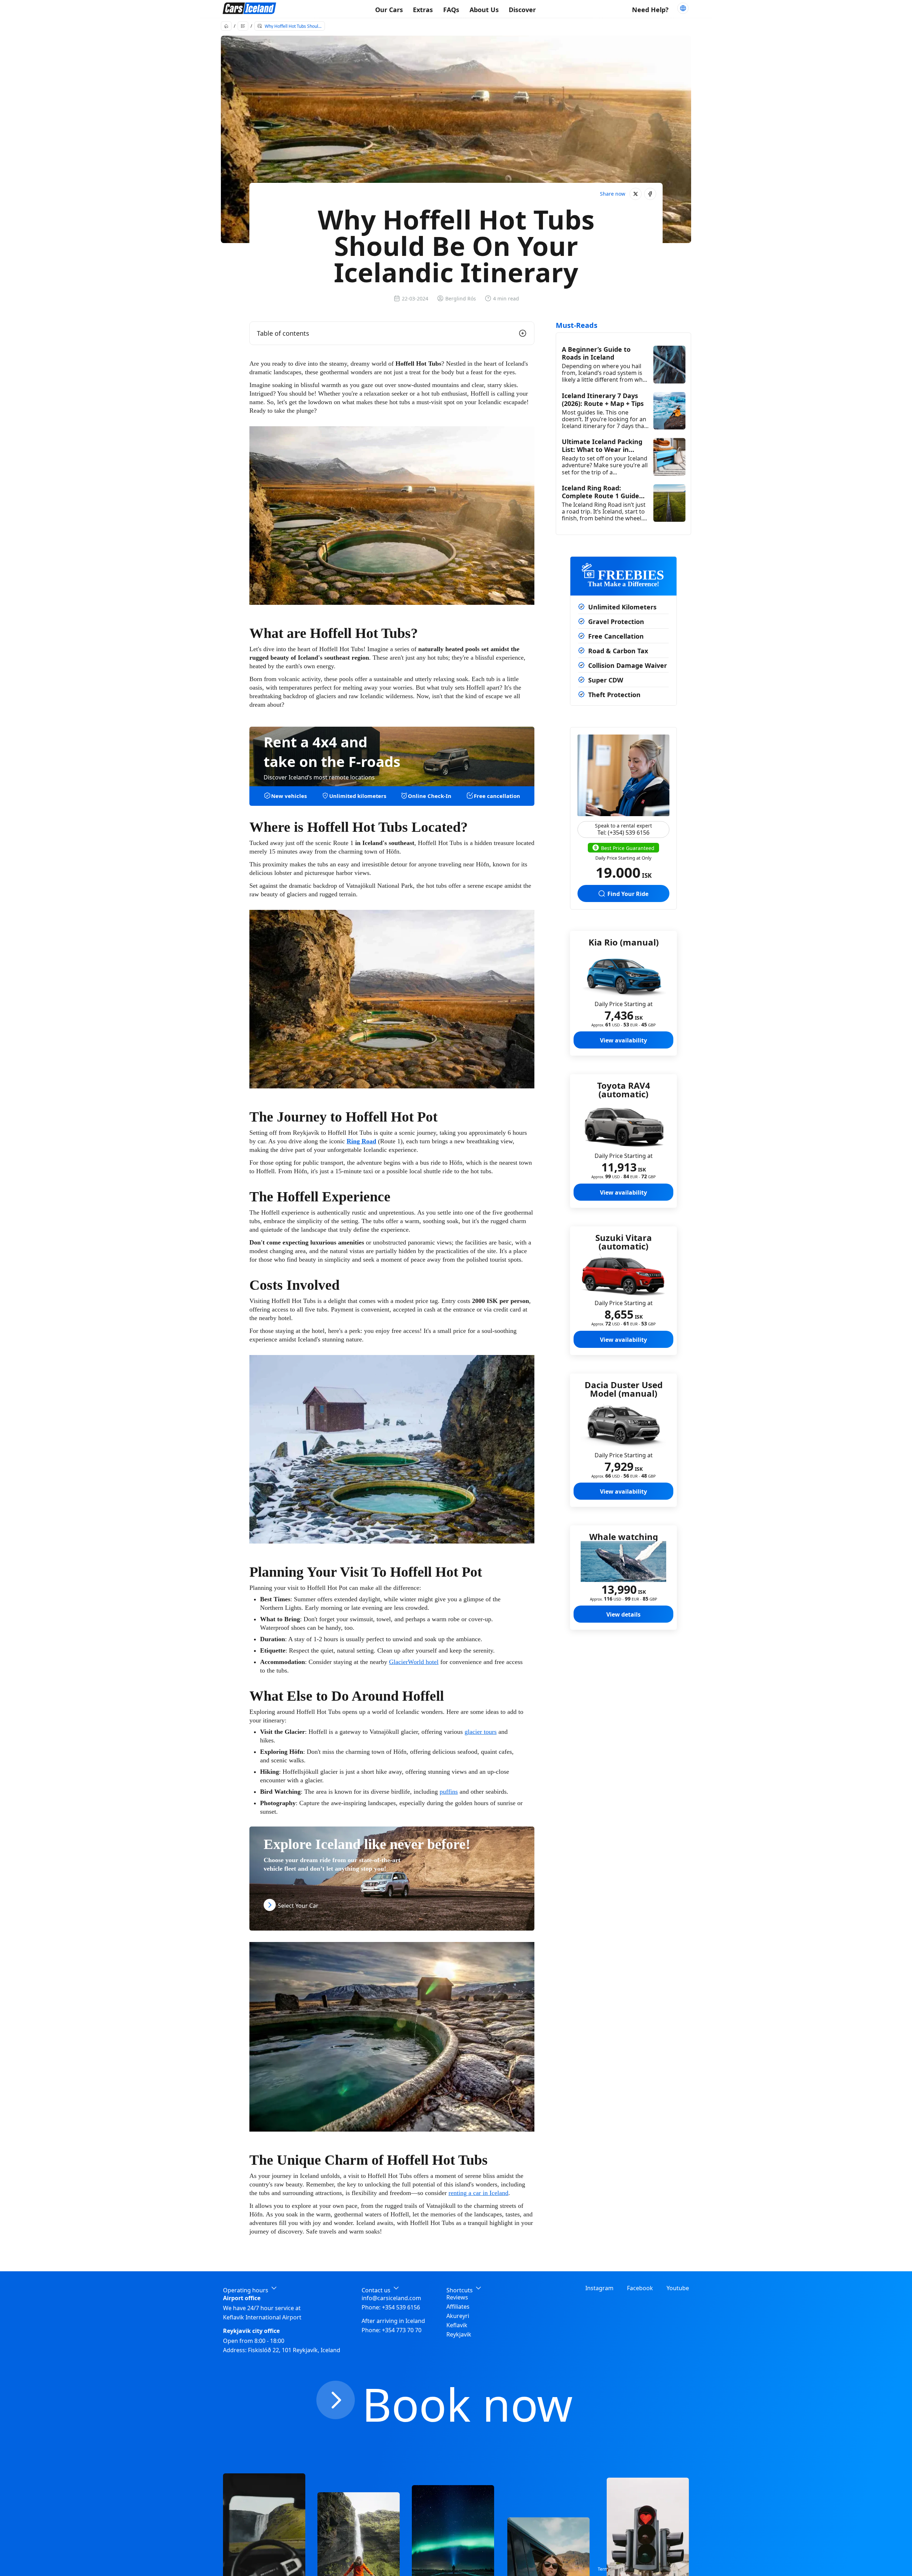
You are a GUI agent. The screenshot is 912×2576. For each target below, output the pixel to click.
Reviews (457, 2297)
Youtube (678, 2288)
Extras (423, 10)
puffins (449, 1792)
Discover (522, 10)
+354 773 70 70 (402, 2330)
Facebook (640, 2288)
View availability (623, 1040)
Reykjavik (459, 2334)
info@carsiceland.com (391, 2298)
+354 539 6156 (401, 2307)
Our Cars (389, 10)
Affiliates (458, 2307)
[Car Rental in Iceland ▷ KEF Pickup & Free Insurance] (249, 9)
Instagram (599, 2288)
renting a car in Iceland (478, 2193)
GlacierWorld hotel (414, 1662)
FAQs (451, 10)
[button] (636, 194)
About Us (484, 10)
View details (623, 1614)
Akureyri (458, 2316)
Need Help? (650, 10)
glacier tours (481, 1732)
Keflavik (457, 2325)
